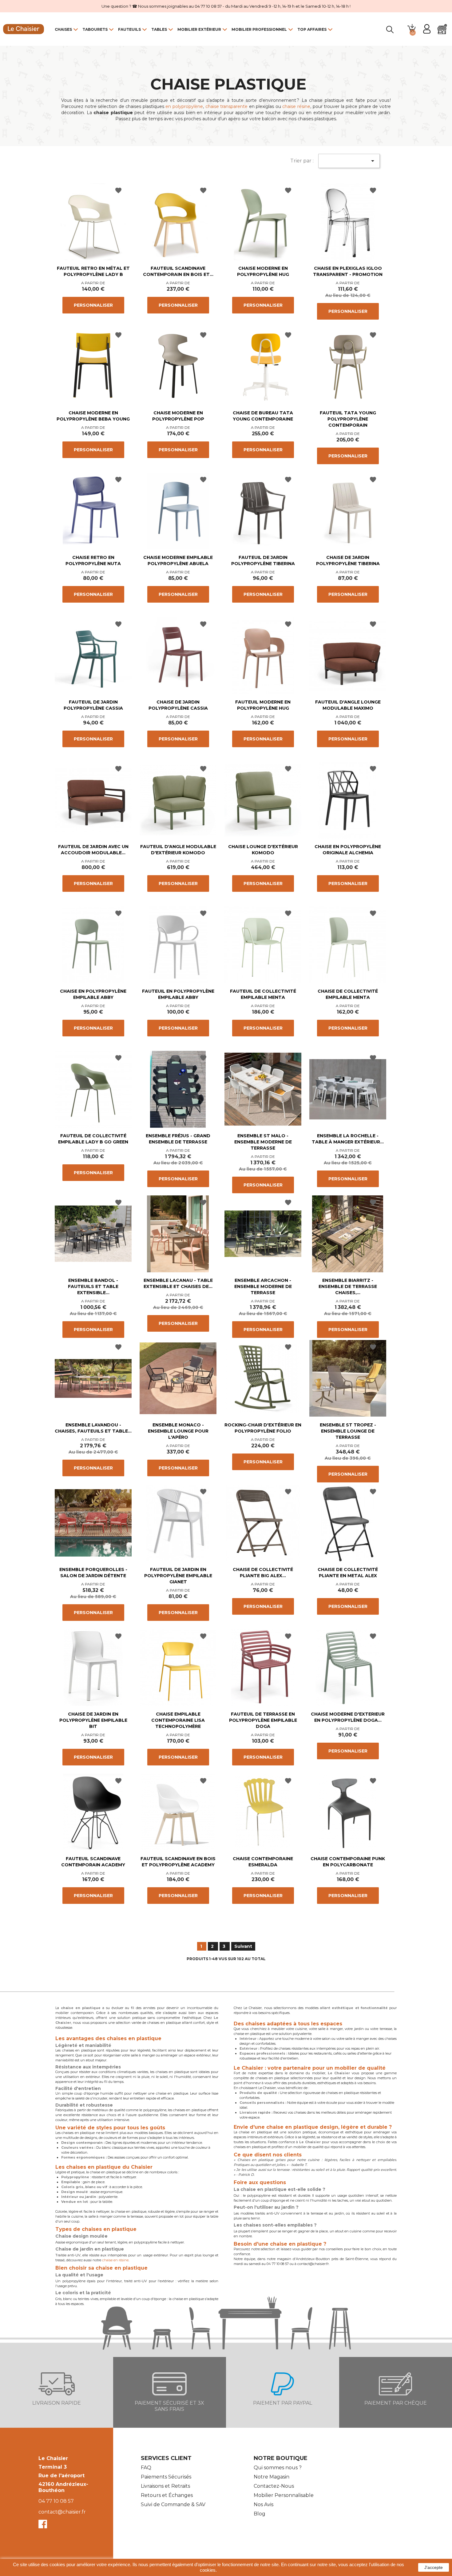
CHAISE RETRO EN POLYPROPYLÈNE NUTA (93, 560)
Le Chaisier (53, 2458)
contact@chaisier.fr (62, 2512)
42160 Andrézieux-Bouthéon (63, 2487)
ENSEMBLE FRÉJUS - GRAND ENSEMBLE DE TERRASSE (178, 1139)
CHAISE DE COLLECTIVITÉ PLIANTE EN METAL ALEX (348, 1573)
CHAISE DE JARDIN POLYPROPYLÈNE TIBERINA (348, 560)
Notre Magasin (272, 2477)
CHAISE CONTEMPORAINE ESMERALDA (263, 1862)
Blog (260, 2514)
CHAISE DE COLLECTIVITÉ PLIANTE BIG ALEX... (263, 1573)
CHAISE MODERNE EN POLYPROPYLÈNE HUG (263, 271)
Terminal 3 (53, 2467)
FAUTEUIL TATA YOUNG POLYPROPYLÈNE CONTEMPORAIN (348, 419)
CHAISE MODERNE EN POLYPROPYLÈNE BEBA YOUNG (93, 416)
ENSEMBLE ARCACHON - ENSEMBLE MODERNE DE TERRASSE (263, 1286)
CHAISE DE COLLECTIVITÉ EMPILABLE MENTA (348, 994)
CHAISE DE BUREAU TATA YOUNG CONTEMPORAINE (263, 416)
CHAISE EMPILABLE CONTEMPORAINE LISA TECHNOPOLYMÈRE (178, 1720)
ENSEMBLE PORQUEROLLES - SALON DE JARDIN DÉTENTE (93, 1573)
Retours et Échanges (167, 2495)
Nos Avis (264, 2504)
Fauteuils (129, 29)
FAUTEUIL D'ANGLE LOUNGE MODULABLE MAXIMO (348, 705)
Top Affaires (312, 29)
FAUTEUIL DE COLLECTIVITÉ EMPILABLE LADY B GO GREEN (93, 1139)
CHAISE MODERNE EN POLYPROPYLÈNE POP (178, 416)
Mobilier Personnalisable (284, 2495)
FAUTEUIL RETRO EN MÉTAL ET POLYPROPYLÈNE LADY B (93, 271)
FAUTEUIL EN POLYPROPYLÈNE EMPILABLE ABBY (178, 994)
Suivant (243, 1946)
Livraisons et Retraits (165, 2486)
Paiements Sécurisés (166, 2477)
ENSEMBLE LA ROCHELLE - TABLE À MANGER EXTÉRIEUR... (348, 1139)
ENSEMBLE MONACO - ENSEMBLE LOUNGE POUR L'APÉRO (178, 1431)
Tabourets (95, 29)
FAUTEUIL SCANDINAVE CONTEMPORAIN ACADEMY (93, 1862)
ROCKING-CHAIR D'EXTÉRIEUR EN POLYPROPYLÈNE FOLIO (263, 1428)
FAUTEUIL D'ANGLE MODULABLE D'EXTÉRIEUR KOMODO (178, 850)
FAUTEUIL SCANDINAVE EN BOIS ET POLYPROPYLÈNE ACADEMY (178, 1862)
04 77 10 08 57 (56, 2501)
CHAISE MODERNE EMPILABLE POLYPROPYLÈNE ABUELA (178, 560)
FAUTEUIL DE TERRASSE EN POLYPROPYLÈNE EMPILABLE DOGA (263, 1720)
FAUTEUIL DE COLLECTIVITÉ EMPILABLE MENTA (263, 994)
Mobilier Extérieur (199, 29)
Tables (159, 29)
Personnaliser (93, 305)
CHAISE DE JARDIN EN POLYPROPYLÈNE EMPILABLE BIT (93, 1720)
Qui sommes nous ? (278, 2468)
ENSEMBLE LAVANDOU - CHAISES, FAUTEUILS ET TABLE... (93, 1428)
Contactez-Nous (274, 2486)
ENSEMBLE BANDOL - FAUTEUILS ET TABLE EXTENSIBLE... (93, 1286)
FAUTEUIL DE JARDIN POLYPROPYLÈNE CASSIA (93, 705)
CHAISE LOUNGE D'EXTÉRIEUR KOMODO (263, 850)
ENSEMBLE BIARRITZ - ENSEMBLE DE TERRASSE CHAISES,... (348, 1286)
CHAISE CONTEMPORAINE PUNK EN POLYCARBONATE (348, 1862)
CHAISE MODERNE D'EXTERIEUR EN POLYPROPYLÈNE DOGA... (348, 1717)
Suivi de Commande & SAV (173, 2504)
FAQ (146, 2468)
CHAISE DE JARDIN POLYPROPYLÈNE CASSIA (178, 705)
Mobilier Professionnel (259, 29)
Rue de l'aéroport (61, 2476)
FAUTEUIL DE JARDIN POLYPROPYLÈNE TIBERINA (263, 560)
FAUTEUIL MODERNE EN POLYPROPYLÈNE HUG (263, 705)
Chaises (63, 29)
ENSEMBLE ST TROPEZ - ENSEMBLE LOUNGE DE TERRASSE (348, 1431)
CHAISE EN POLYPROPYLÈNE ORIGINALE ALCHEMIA (348, 850)
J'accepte (434, 2567)
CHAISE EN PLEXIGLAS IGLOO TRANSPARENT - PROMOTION (348, 271)
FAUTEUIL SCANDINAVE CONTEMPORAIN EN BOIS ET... (178, 271)
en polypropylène (184, 106)
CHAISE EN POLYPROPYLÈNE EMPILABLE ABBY (93, 994)
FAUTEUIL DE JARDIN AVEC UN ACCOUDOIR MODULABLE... (93, 850)
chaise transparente (227, 106)
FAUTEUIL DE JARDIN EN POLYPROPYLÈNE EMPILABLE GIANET (178, 1576)
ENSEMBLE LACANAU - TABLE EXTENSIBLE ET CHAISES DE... (178, 1283)
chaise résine (296, 106)
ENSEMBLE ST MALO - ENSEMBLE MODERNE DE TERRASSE (263, 1142)
